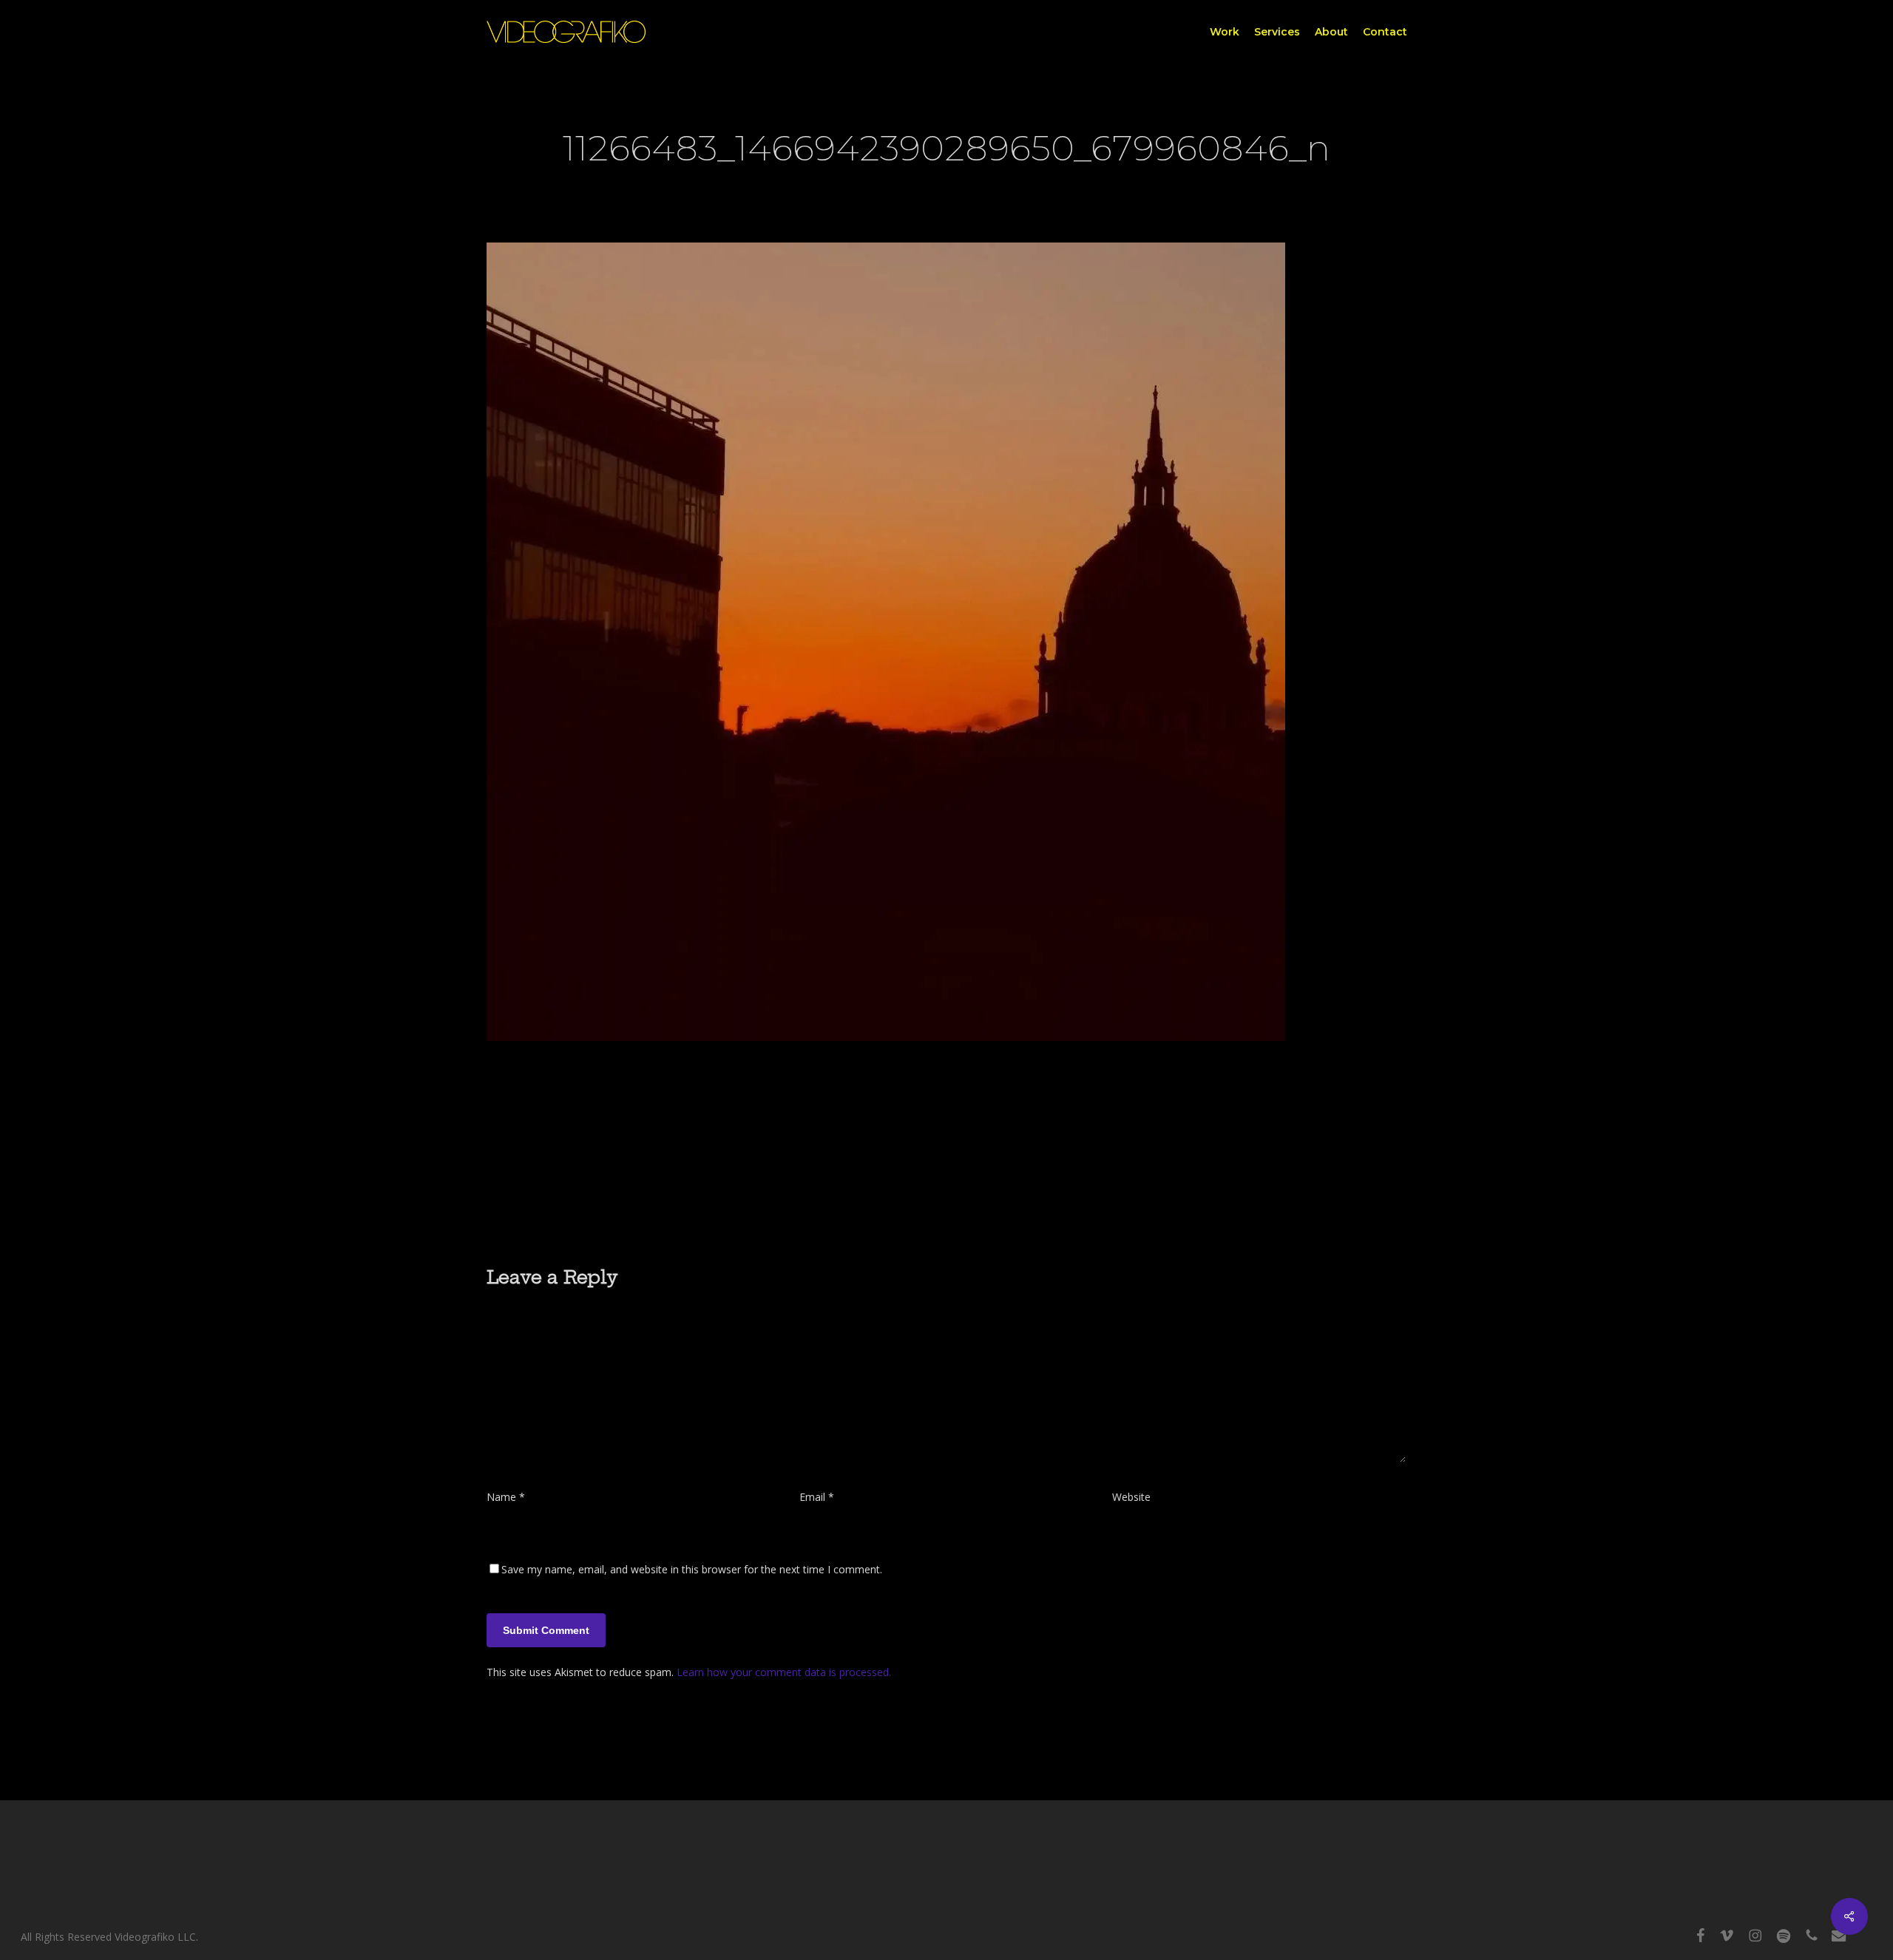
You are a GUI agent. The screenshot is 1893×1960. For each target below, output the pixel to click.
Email (817, 1497)
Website (1131, 1497)
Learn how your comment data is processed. (784, 1672)
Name (506, 1497)
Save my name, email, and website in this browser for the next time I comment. (692, 1569)
